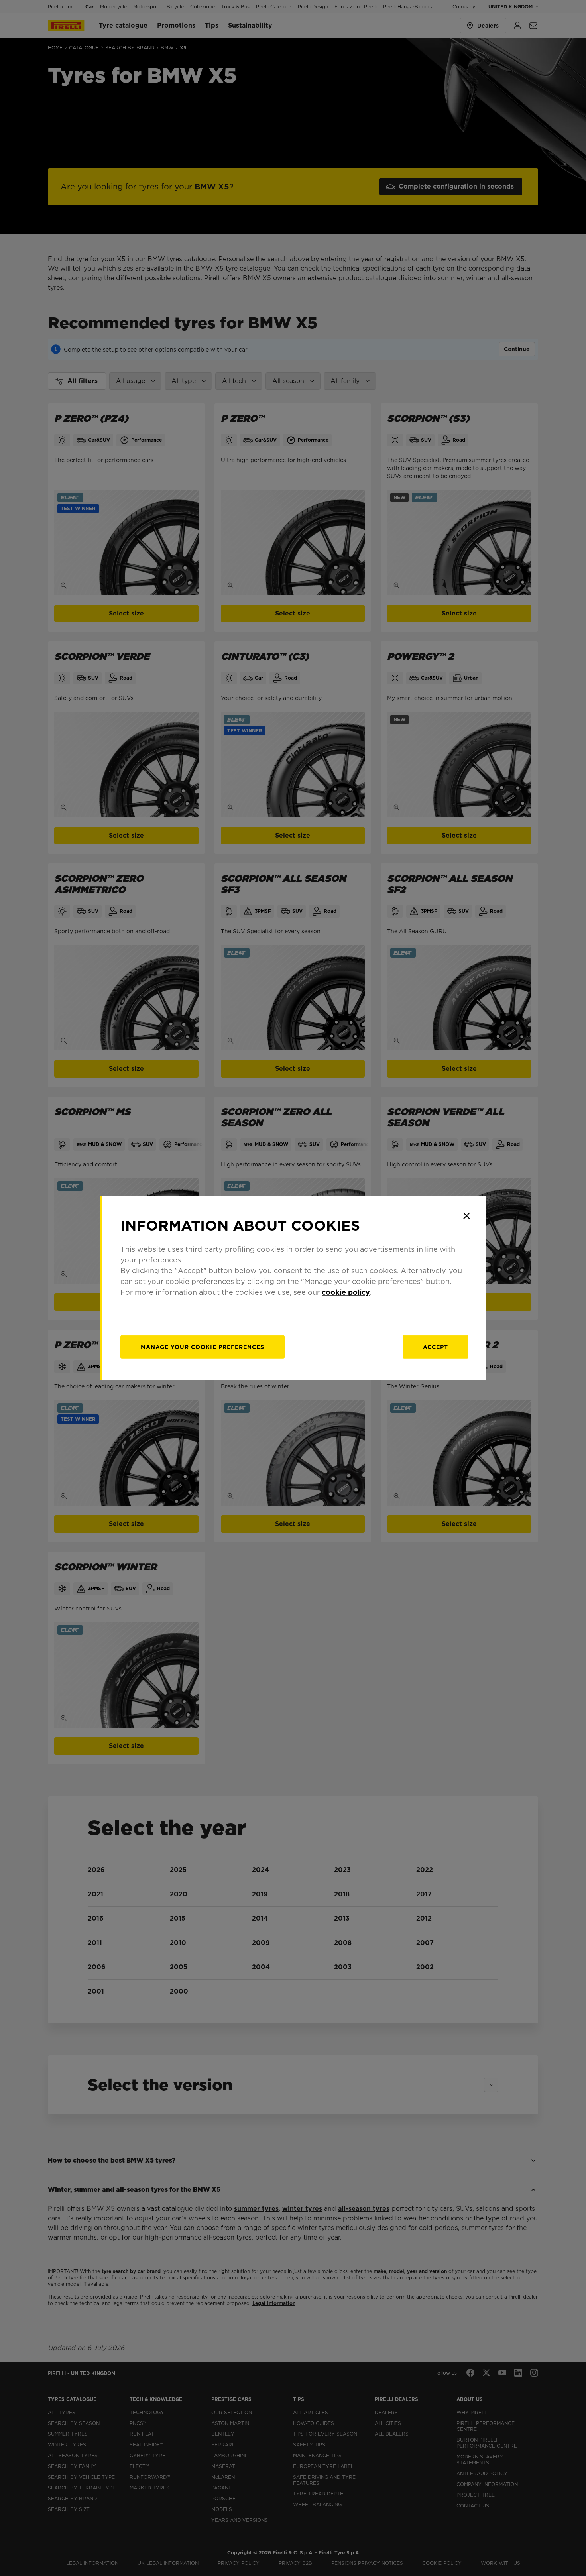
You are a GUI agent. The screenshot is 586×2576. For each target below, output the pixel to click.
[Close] (466, 1216)
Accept (436, 1347)
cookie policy (346, 1292)
